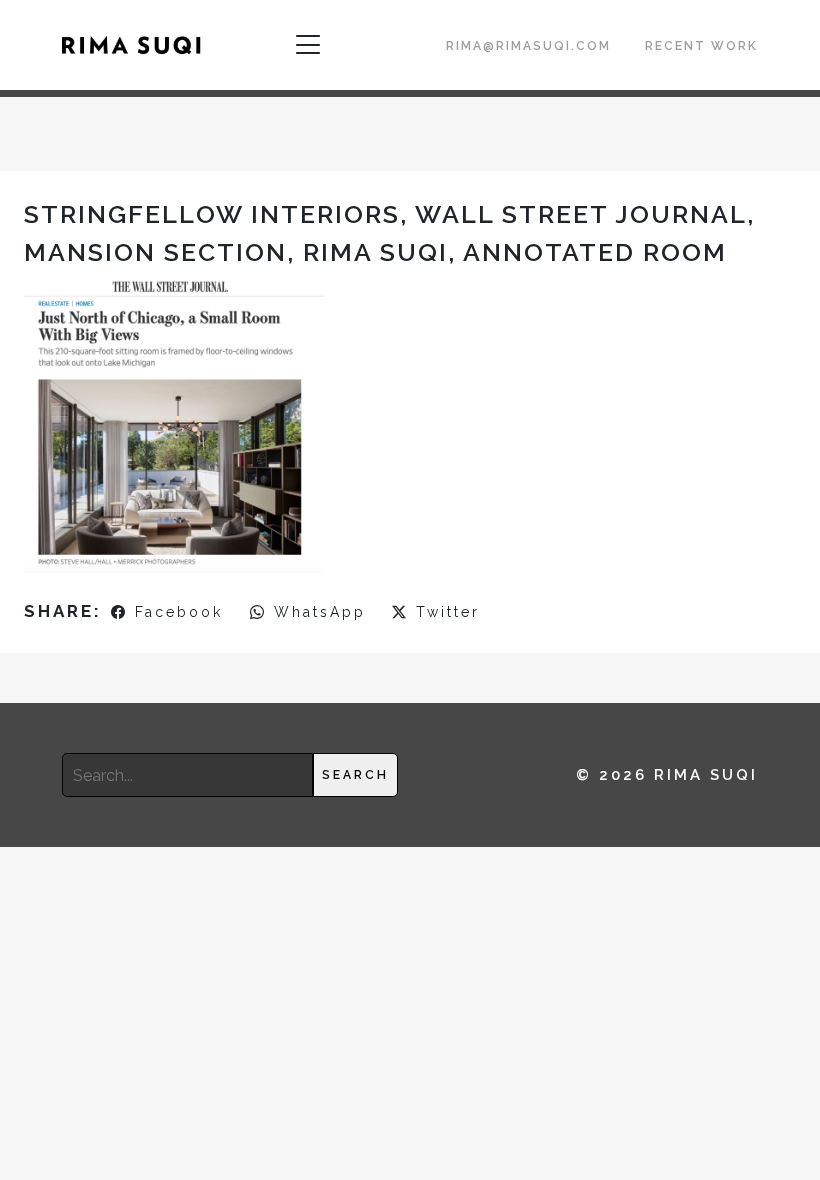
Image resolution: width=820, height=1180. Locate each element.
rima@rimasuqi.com (528, 46)
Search (355, 775)
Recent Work (701, 46)
